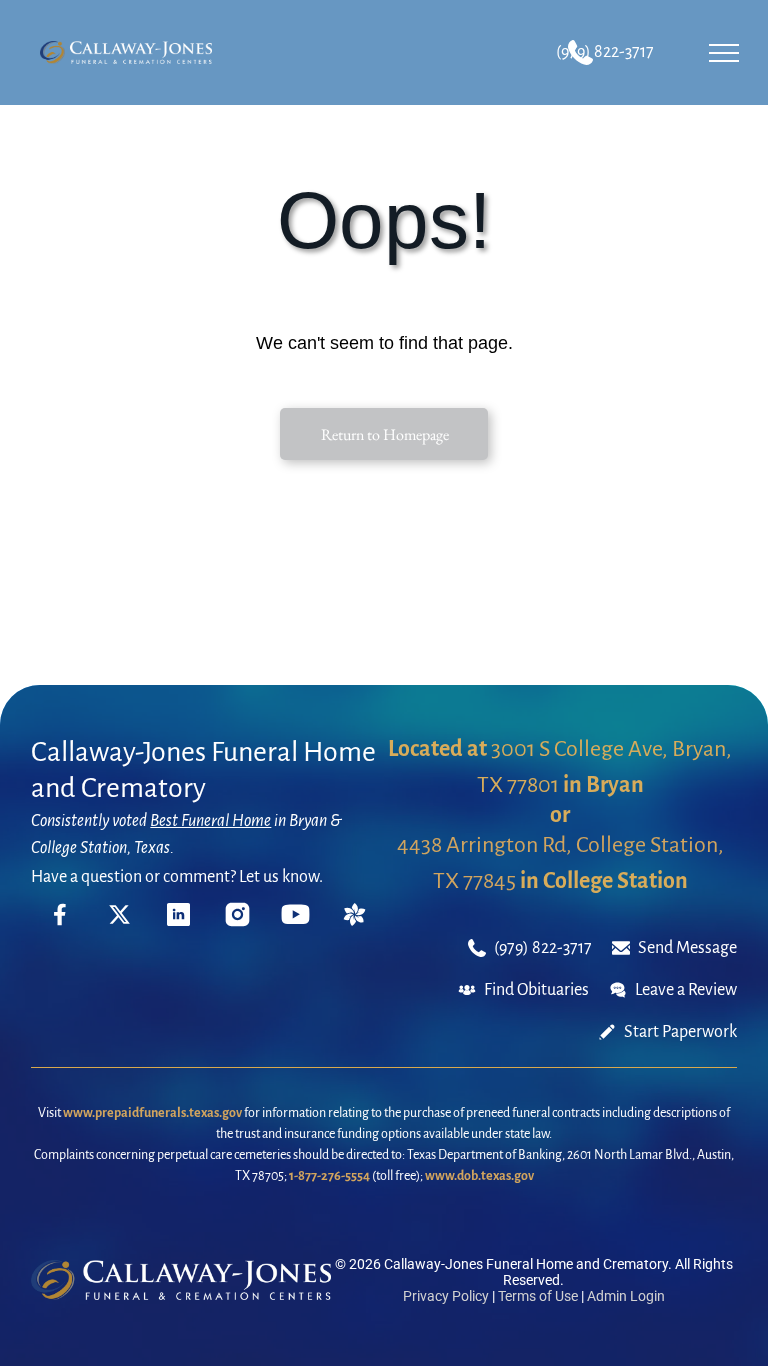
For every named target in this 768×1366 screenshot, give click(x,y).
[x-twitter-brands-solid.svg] (119, 921)
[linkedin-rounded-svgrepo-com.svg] (178, 921)
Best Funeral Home (210, 821)
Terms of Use (538, 1296)
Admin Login (626, 1296)
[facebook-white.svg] (60, 928)
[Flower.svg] (354, 921)
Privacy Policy (446, 1296)
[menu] (724, 53)
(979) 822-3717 (605, 52)
